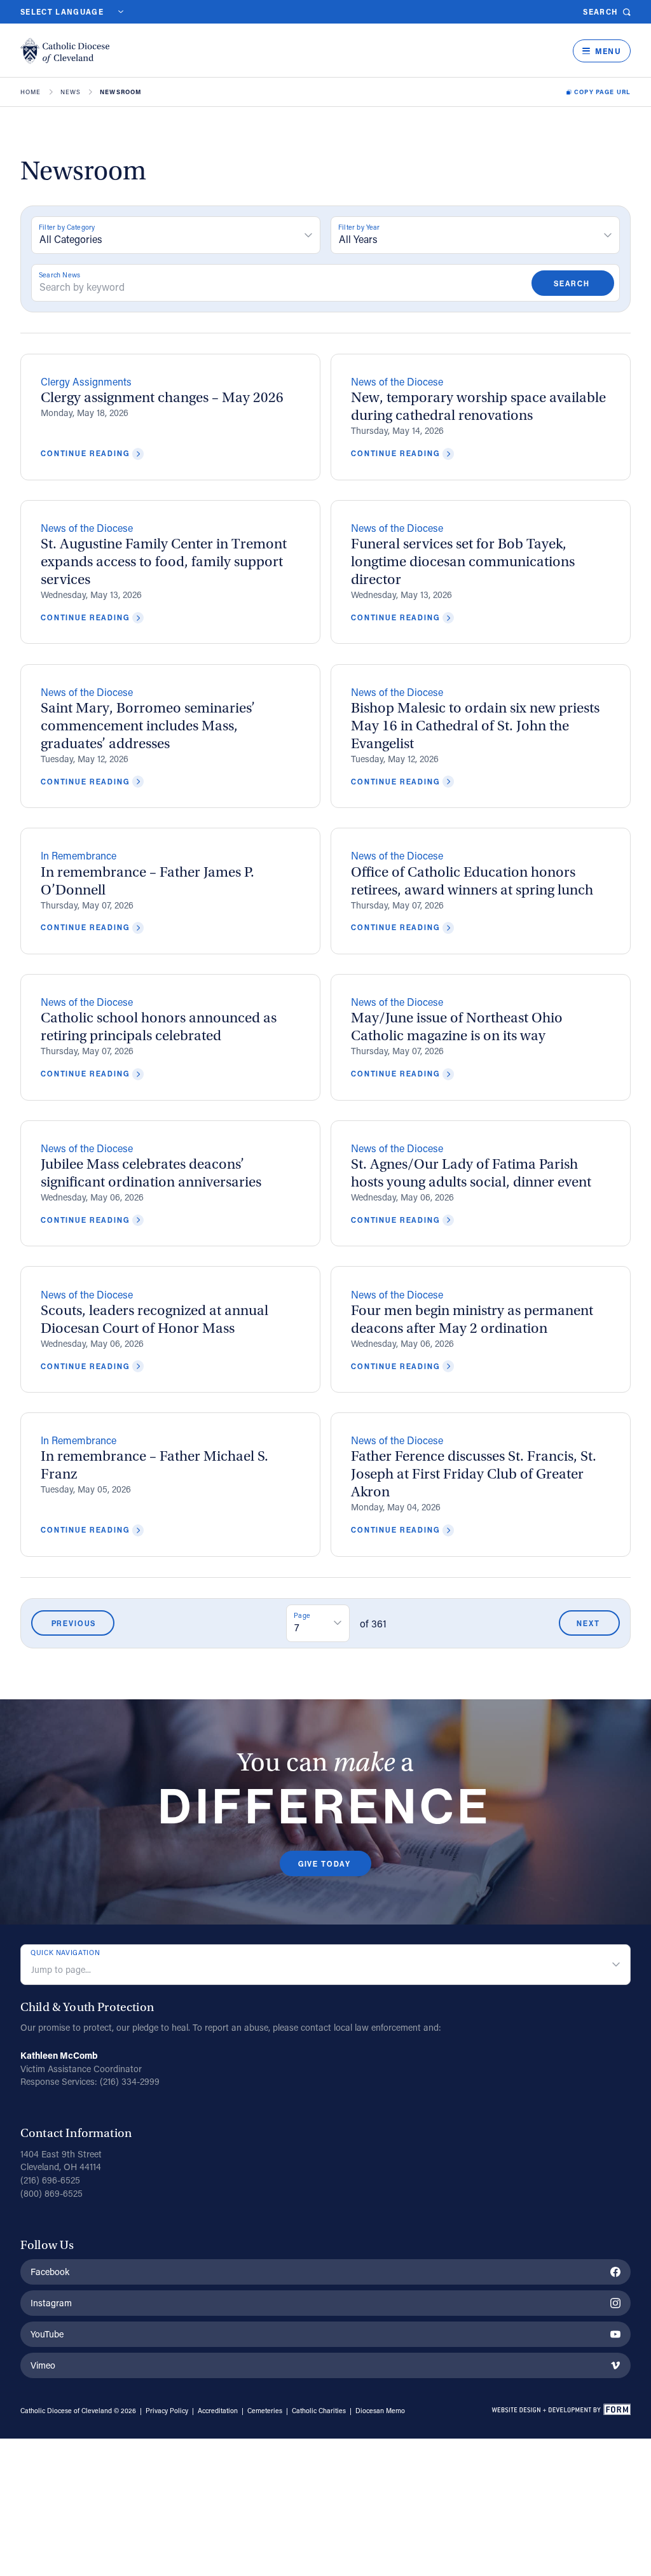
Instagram (51, 2303)
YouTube (47, 2334)
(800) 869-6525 (51, 2193)
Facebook (50, 2272)
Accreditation (218, 2411)
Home (31, 92)
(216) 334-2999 (130, 2081)
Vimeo (43, 2365)
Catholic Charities (319, 2411)
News (71, 92)
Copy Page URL (602, 92)
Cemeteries (265, 2411)
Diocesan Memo (380, 2411)
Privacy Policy (167, 2411)
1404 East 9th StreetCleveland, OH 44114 (61, 2161)
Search (600, 12)
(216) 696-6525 (50, 2180)
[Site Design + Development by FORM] (561, 2411)
